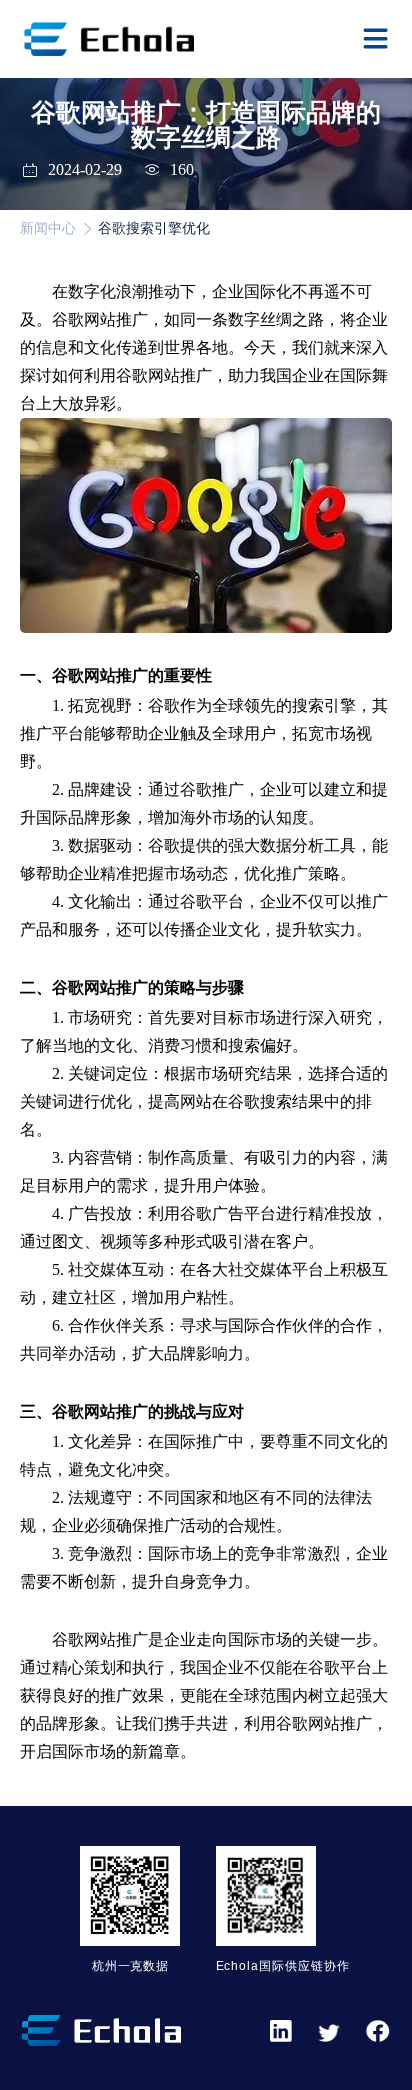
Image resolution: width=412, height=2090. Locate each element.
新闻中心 (48, 228)
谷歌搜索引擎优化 (154, 228)
